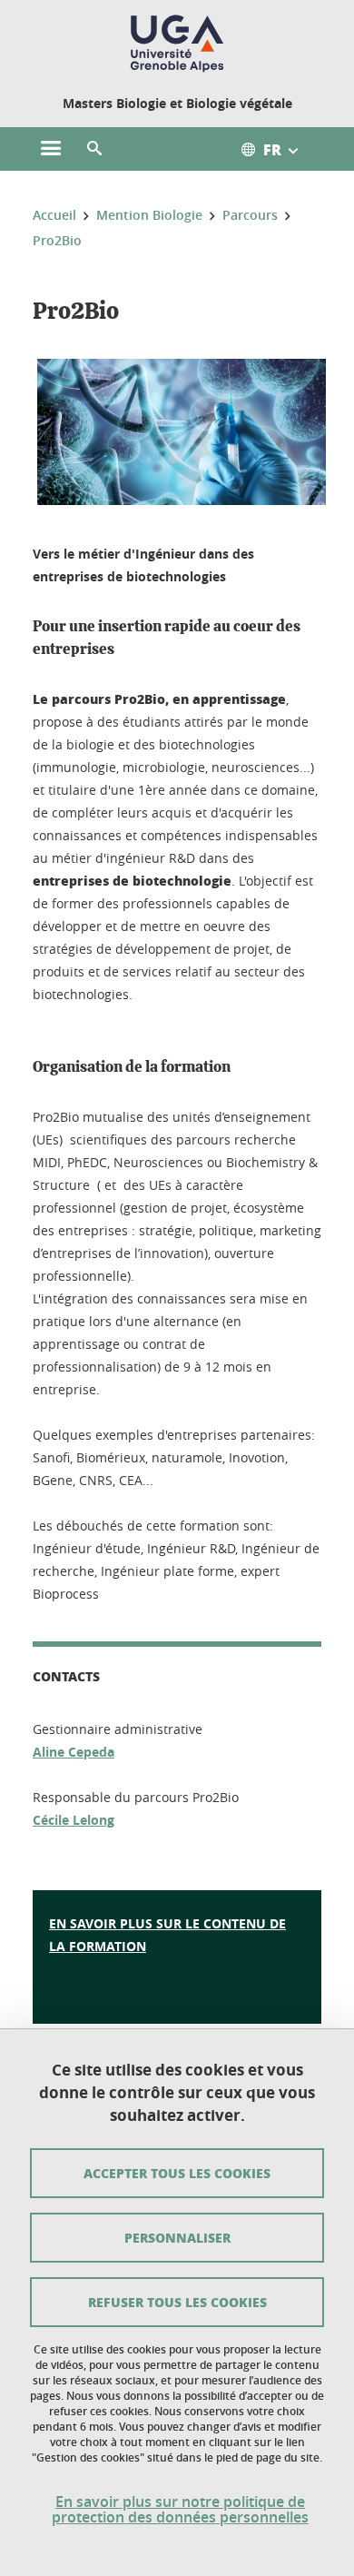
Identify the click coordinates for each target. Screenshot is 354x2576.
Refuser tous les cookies (177, 2302)
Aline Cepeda (74, 1752)
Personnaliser (177, 2237)
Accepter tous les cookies (177, 2173)
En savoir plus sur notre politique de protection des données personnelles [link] (180, 2510)
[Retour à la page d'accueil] (177, 44)
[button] (94, 149)
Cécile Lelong (74, 1820)
